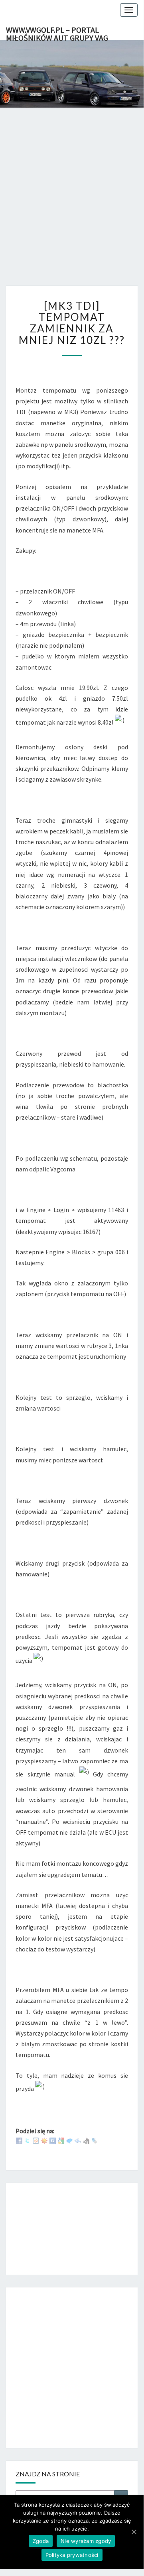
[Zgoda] (134, 2532)
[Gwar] (53, 2140)
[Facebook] (19, 2140)
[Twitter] (28, 2140)
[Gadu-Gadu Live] (44, 2140)
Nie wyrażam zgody (86, 2541)
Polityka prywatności (72, 2555)
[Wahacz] (95, 2140)
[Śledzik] (78, 2140)
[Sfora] (86, 2140)
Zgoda (41, 2541)
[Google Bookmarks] (61, 2140)
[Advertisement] (72, 205)
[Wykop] (36, 2140)
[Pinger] (69, 2140)
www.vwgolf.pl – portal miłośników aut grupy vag (57, 32)
